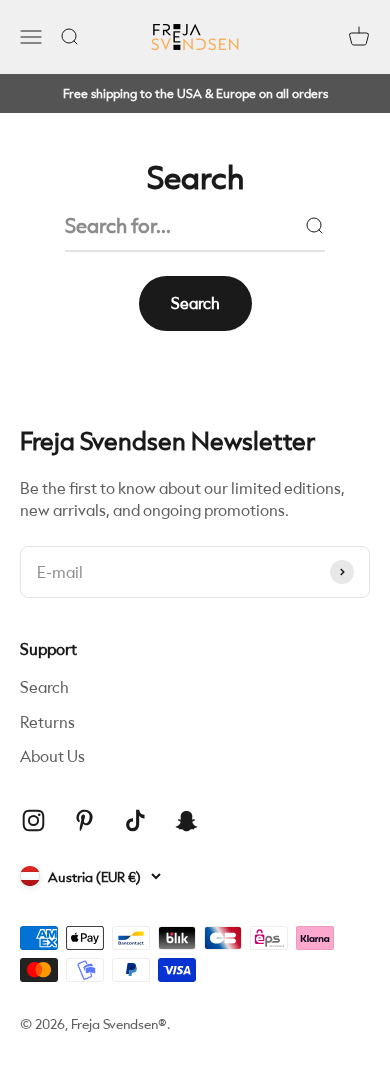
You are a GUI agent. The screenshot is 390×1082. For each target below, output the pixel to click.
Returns (47, 721)
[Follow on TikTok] (135, 820)
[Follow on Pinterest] (84, 820)
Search (44, 686)
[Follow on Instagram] (33, 820)
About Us (52, 755)
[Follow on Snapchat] (186, 820)
